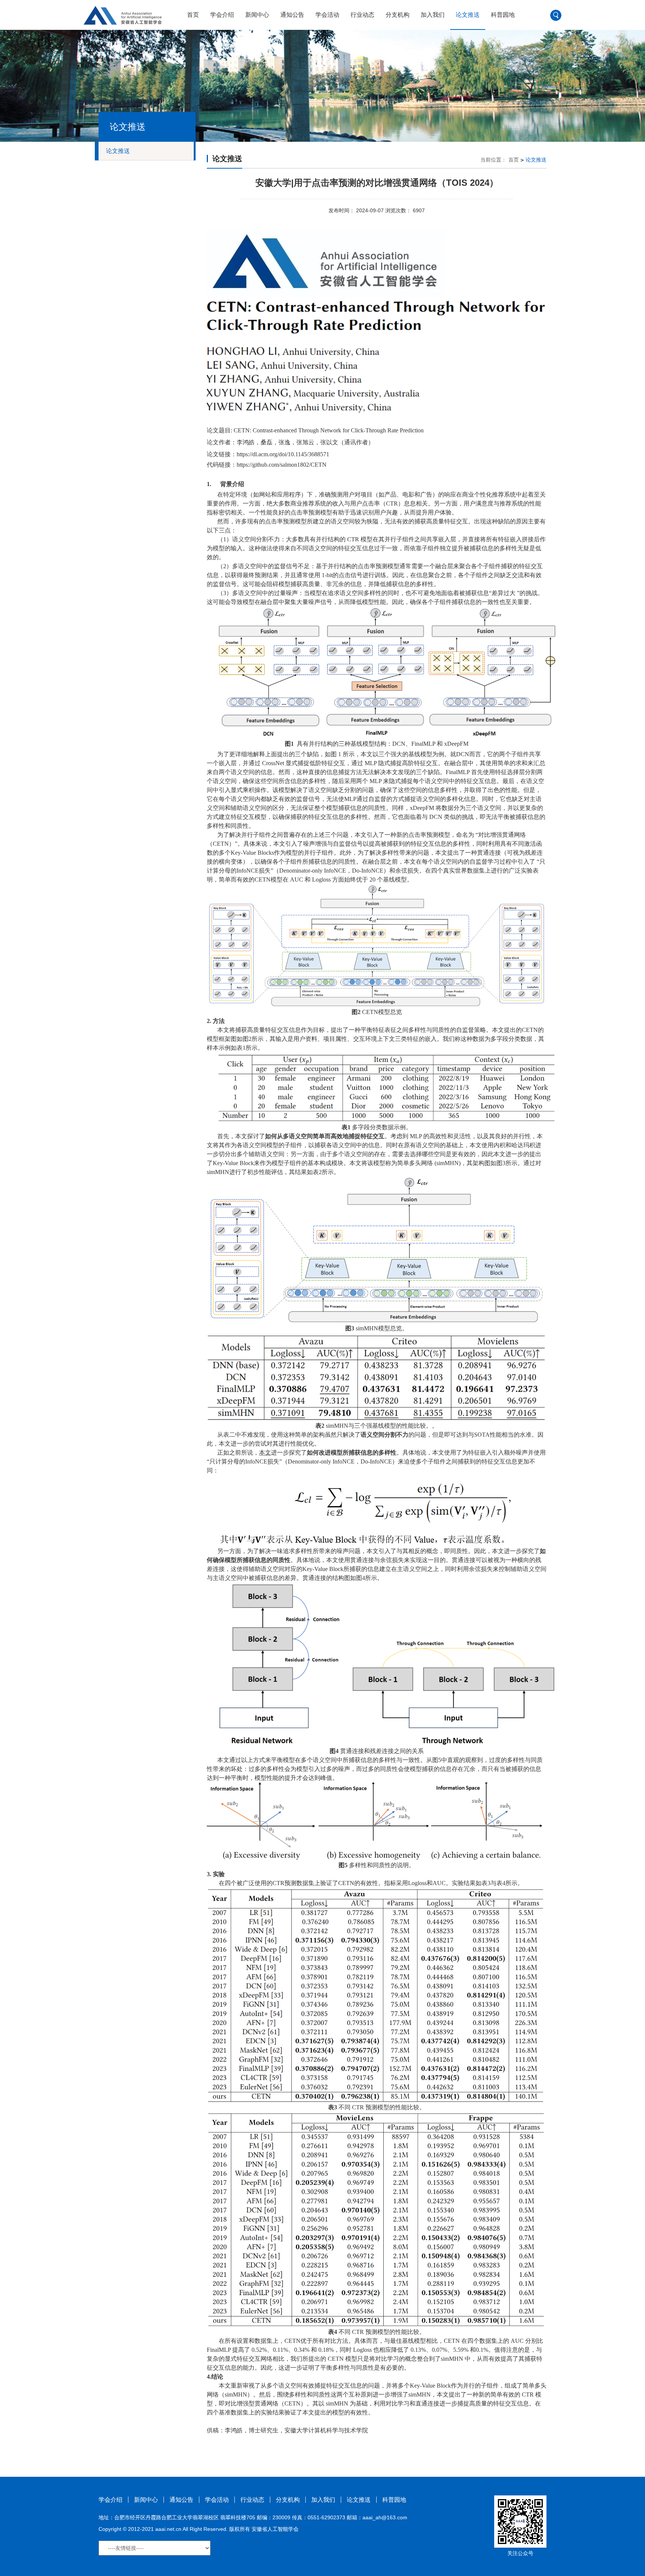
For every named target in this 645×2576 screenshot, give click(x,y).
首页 (193, 15)
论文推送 (468, 15)
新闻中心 (257, 15)
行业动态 (362, 15)
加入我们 (433, 15)
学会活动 (327, 15)
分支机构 (398, 15)
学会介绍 (222, 15)
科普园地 (503, 15)
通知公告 (292, 15)
